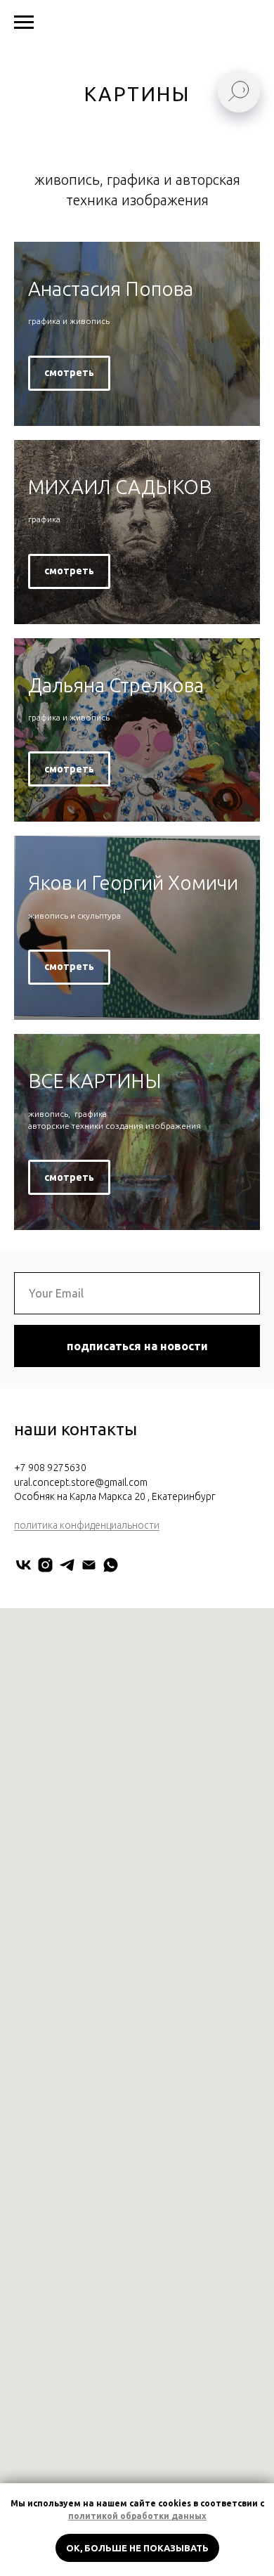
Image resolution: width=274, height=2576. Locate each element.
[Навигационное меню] (24, 22)
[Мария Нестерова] (111, 1565)
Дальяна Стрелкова (116, 685)
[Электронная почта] (89, 1565)
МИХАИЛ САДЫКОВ (120, 487)
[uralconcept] (45, 1565)
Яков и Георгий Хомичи (133, 882)
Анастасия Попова (111, 289)
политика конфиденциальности (87, 1525)
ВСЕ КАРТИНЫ (95, 1081)
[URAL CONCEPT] (24, 1565)
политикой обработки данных (137, 2516)
